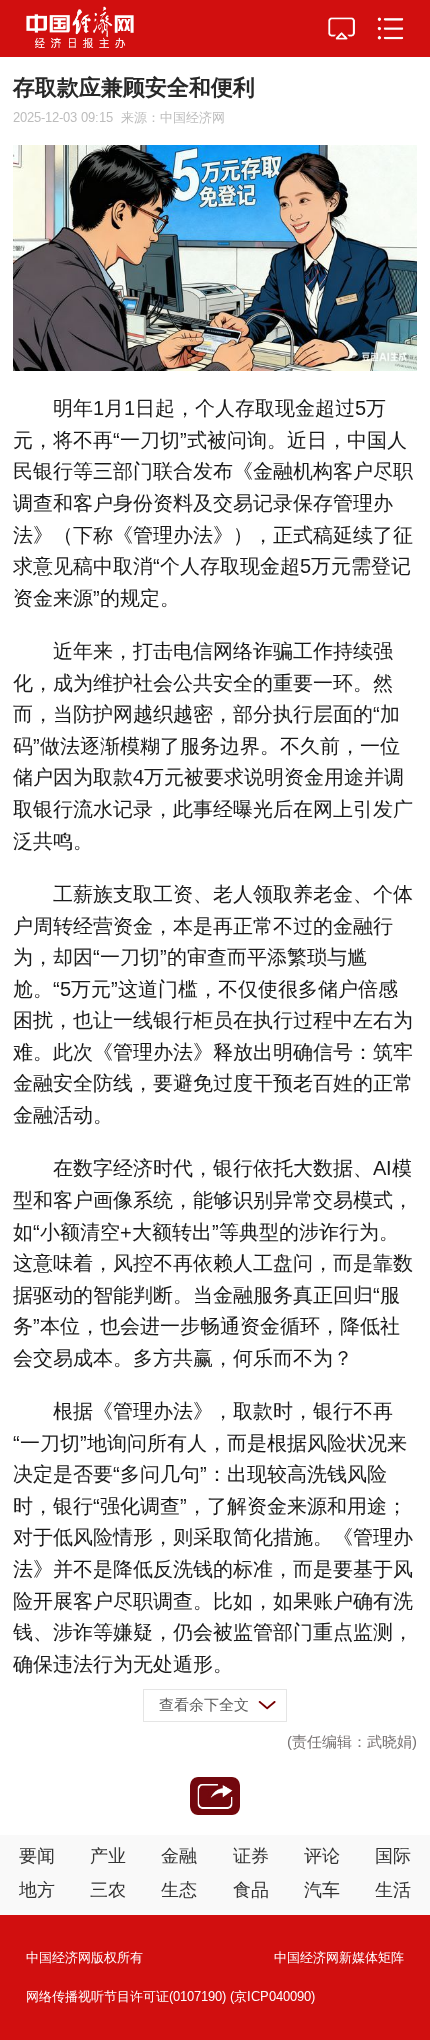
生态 (179, 1890)
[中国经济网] (80, 28)
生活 (393, 1890)
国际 (393, 1856)
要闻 (37, 1856)
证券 (251, 1856)
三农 (108, 1890)
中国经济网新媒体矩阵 (339, 1957)
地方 (37, 1890)
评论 (322, 1856)
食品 (251, 1890)
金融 (179, 1856)
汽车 (322, 1890)
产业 (108, 1856)
